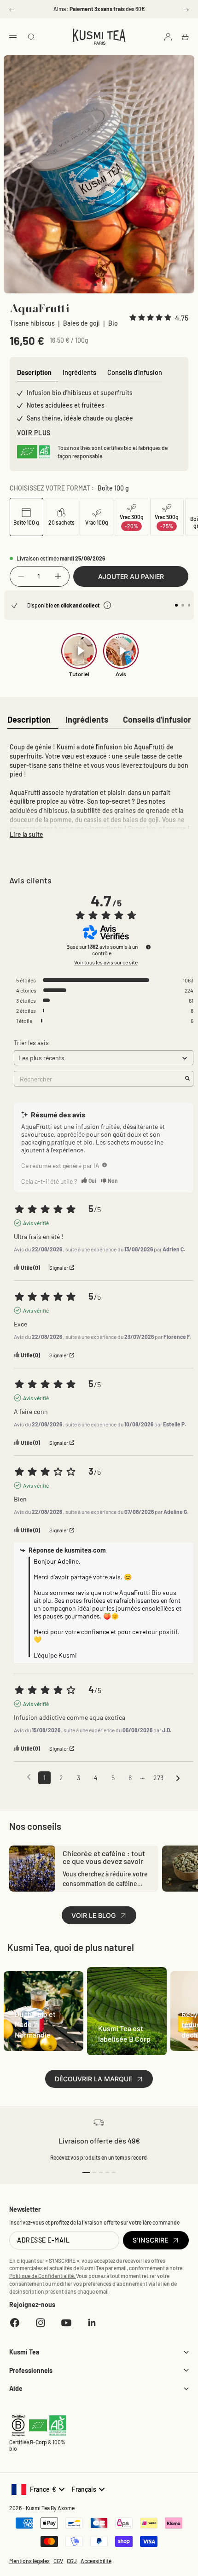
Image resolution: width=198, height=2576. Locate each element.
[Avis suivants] (178, 1778)
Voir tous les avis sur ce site (106, 962)
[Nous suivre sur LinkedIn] (92, 2323)
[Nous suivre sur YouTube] (66, 2323)
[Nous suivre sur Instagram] (41, 2323)
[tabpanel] (99, 789)
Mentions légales (29, 2561)
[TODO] (105, 1165)
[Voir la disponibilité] (107, 605)
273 (158, 1778)
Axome (66, 2508)
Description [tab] (34, 372)
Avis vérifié (36, 1223)
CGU (72, 2561)
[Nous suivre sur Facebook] (15, 2323)
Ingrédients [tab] (79, 372)
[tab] (29, 720)
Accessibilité (96, 2561)
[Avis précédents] (29, 1777)
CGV (58, 2561)
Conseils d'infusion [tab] (135, 372)
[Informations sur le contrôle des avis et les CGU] (148, 947)
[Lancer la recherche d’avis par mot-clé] (187, 1079)
